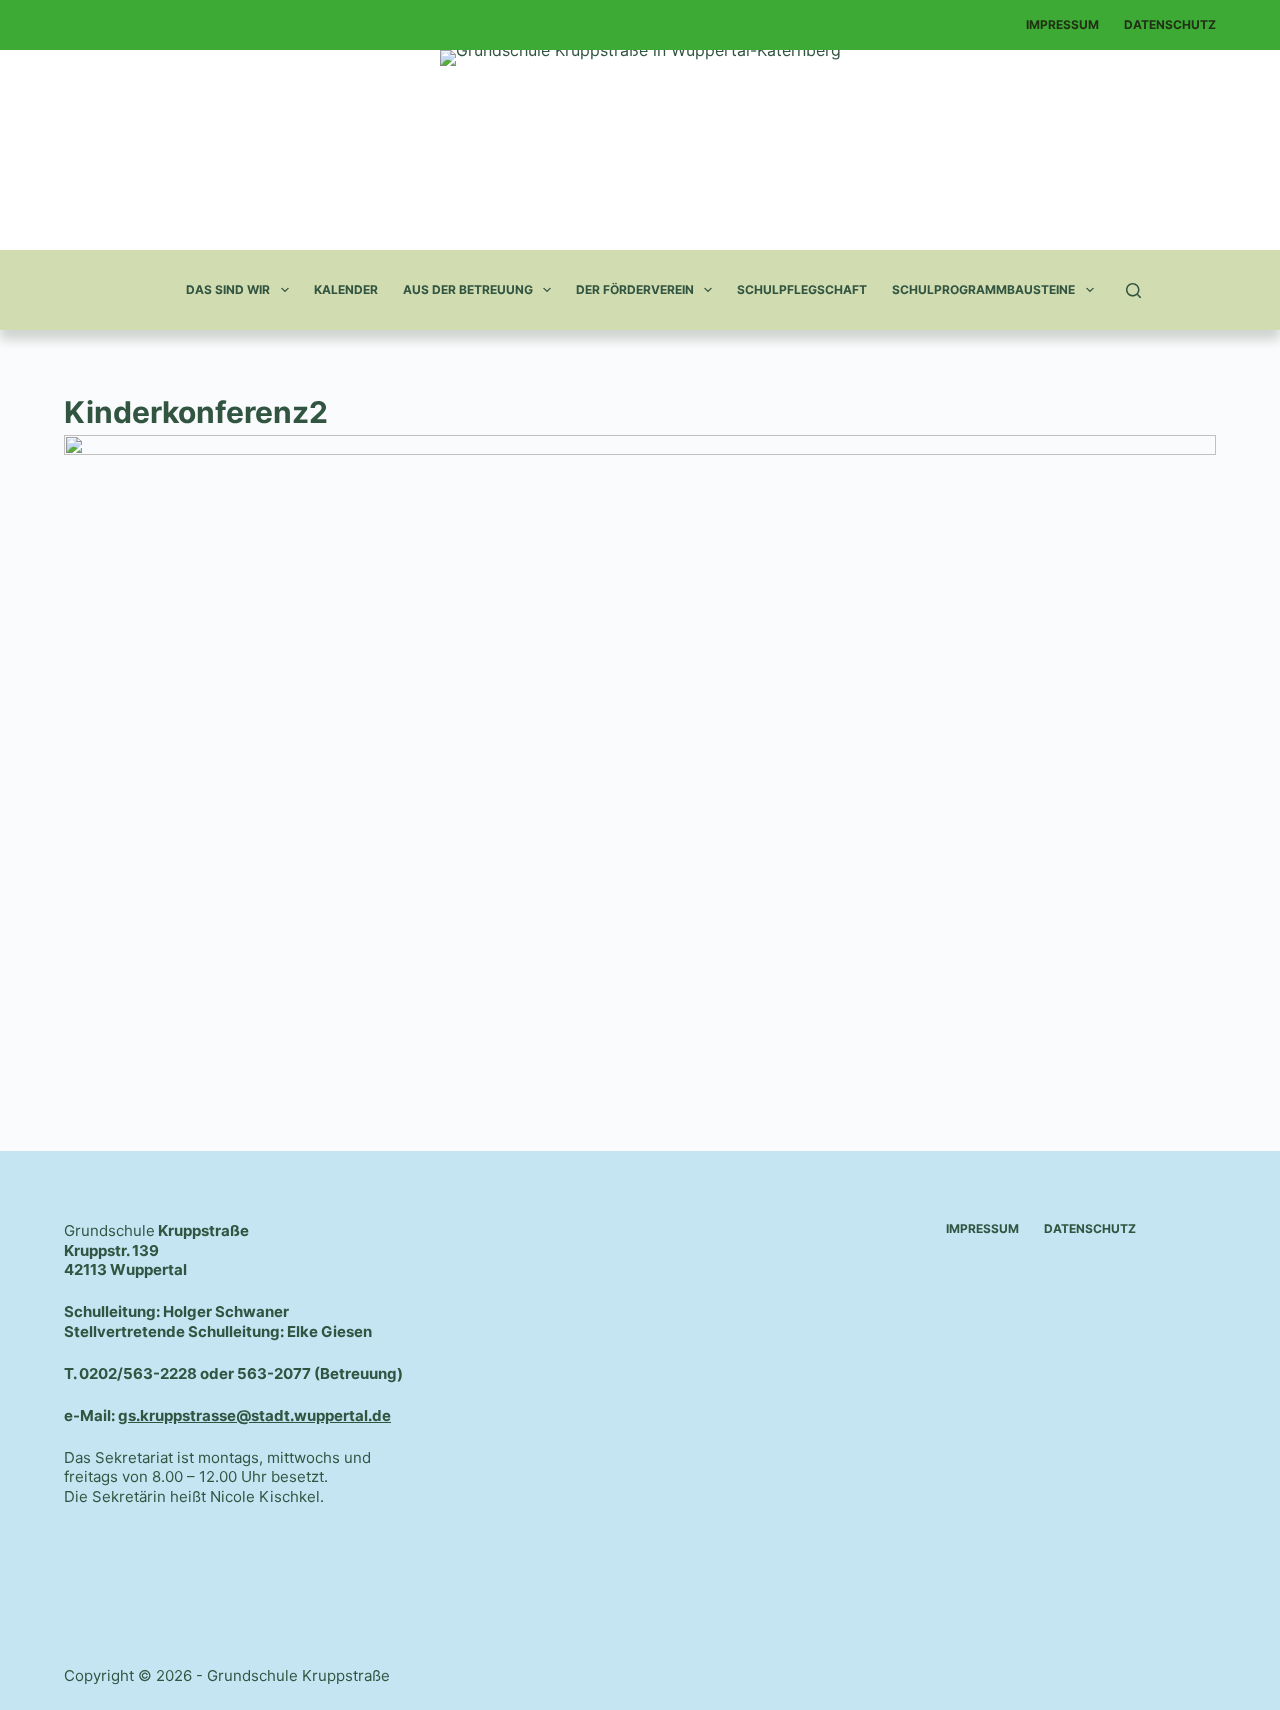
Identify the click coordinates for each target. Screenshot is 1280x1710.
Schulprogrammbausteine (983, 289)
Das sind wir (228, 289)
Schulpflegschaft (802, 289)
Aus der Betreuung (468, 289)
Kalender (346, 289)
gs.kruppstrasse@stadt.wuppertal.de (254, 1415)
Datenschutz (1170, 24)
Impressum (1062, 24)
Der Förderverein (635, 289)
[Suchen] (1133, 290)
